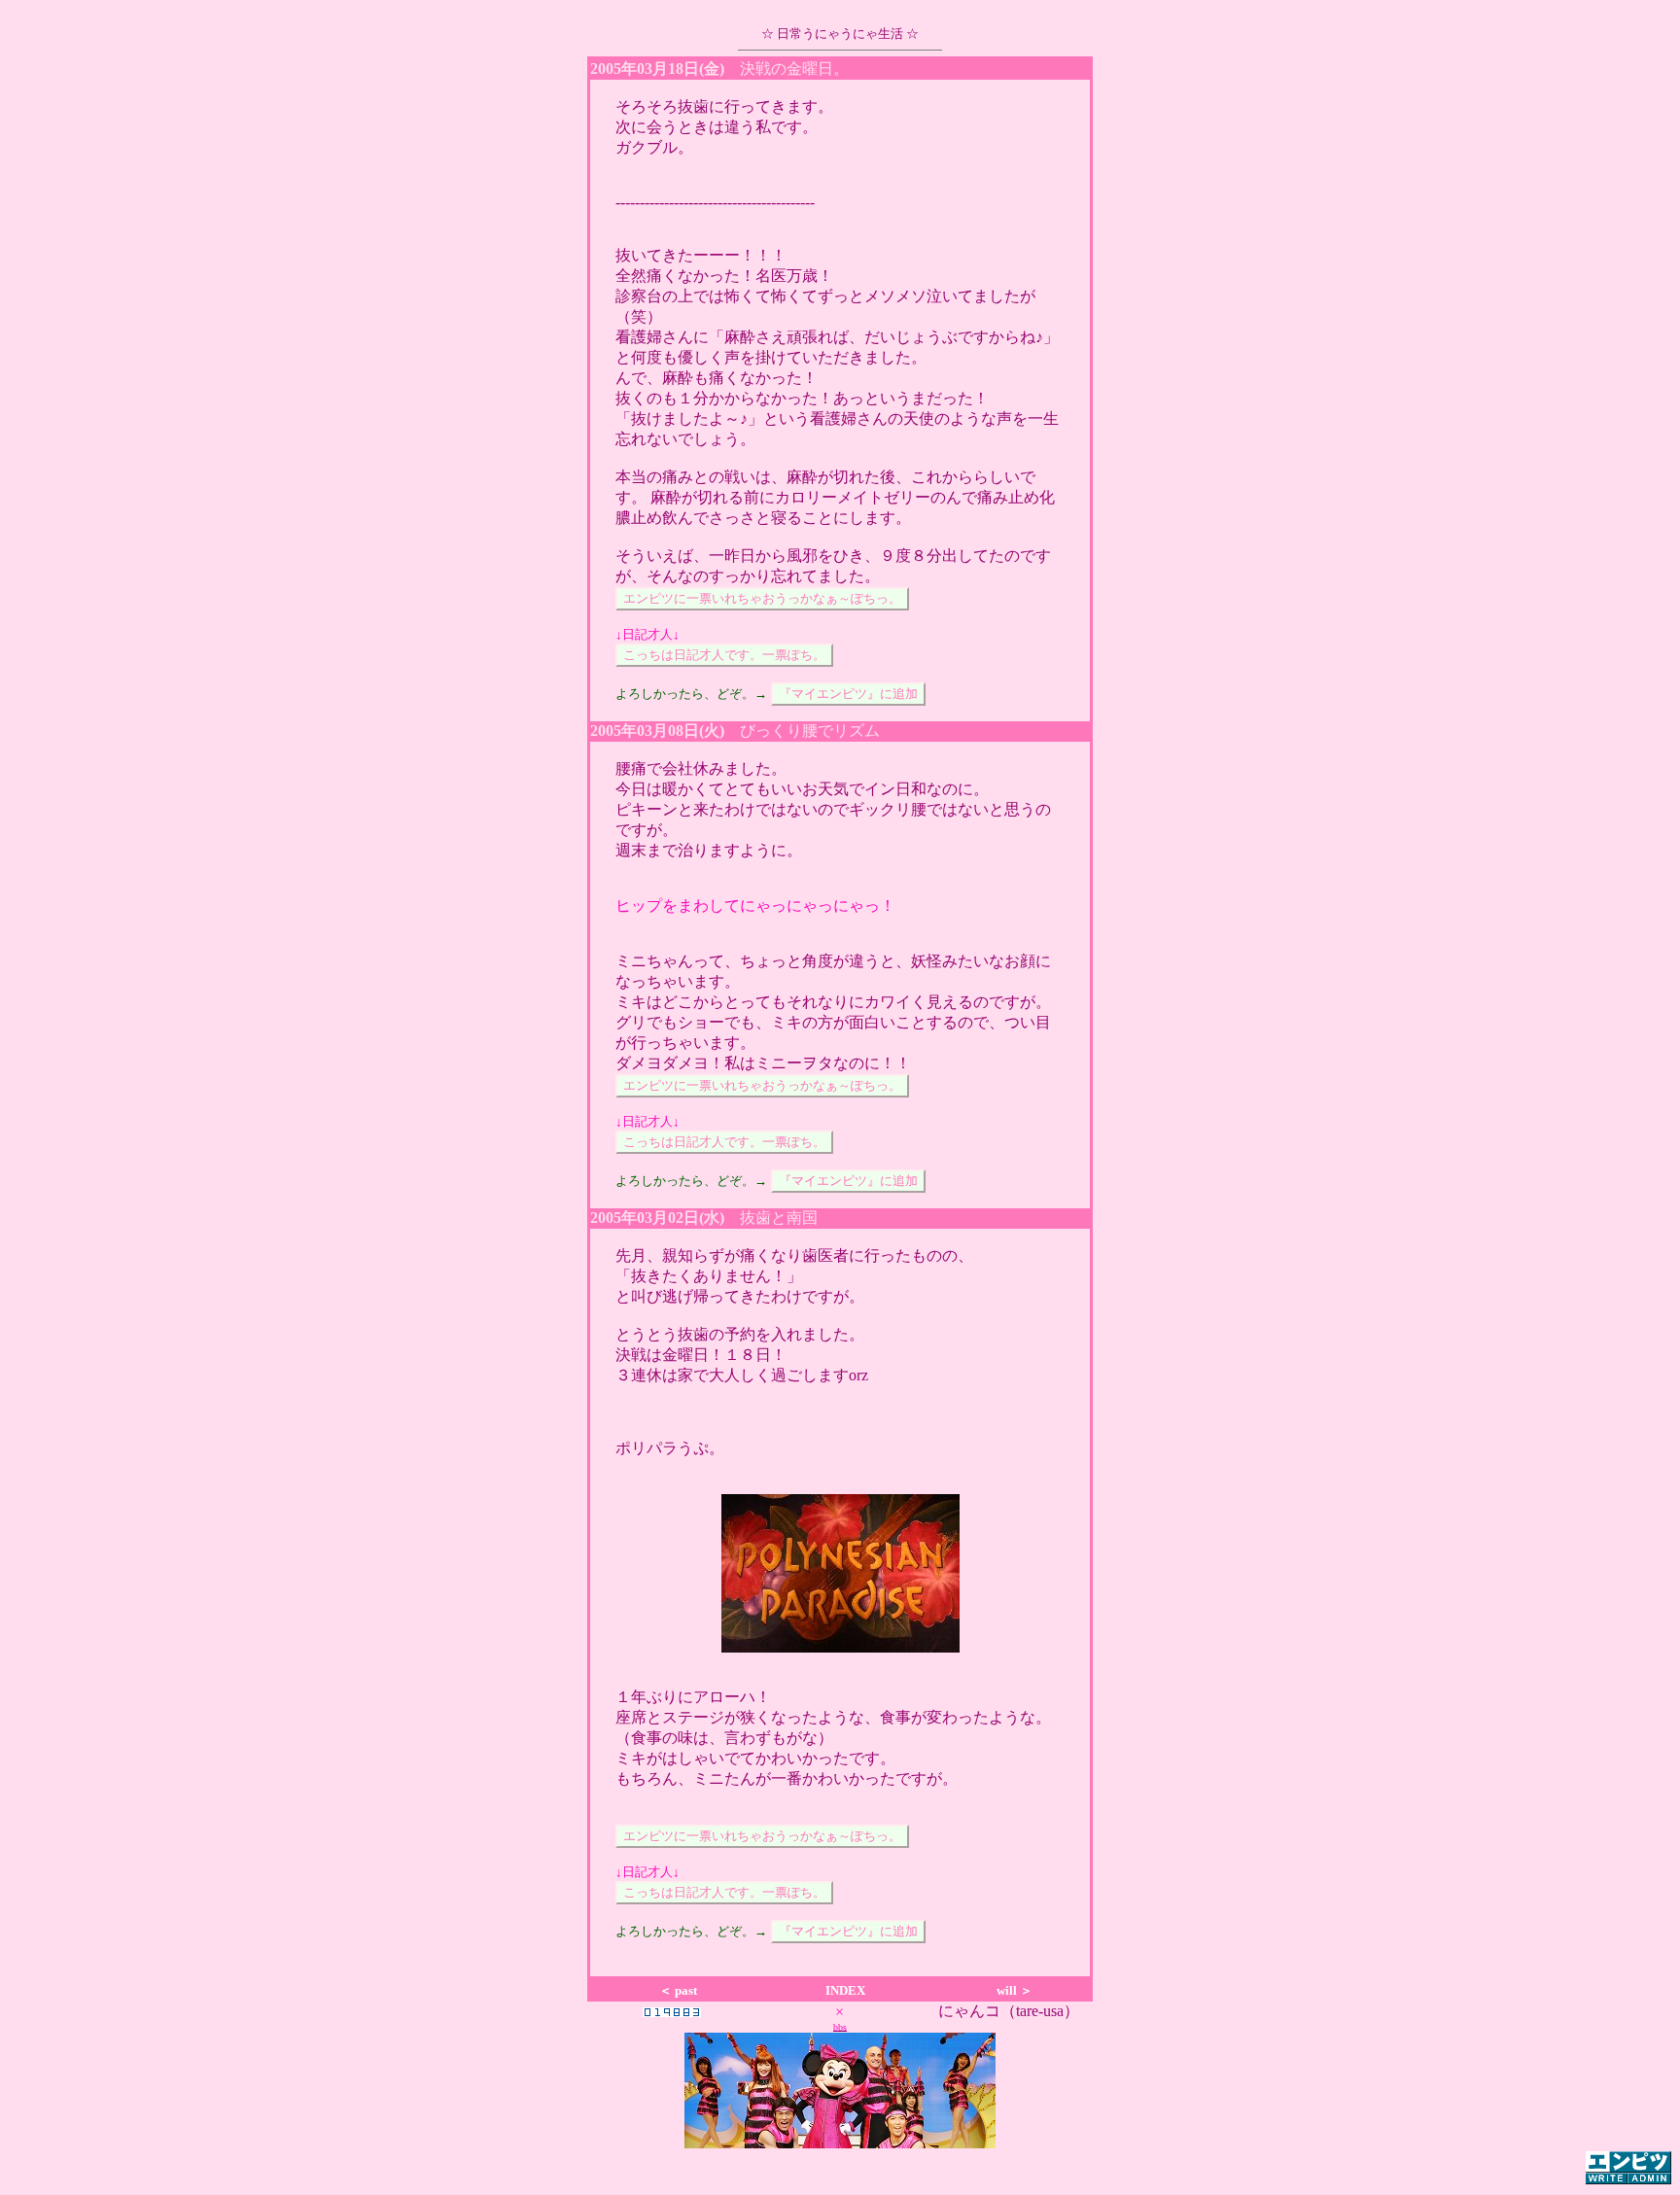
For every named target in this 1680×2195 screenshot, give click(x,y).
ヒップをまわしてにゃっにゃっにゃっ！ (755, 906)
